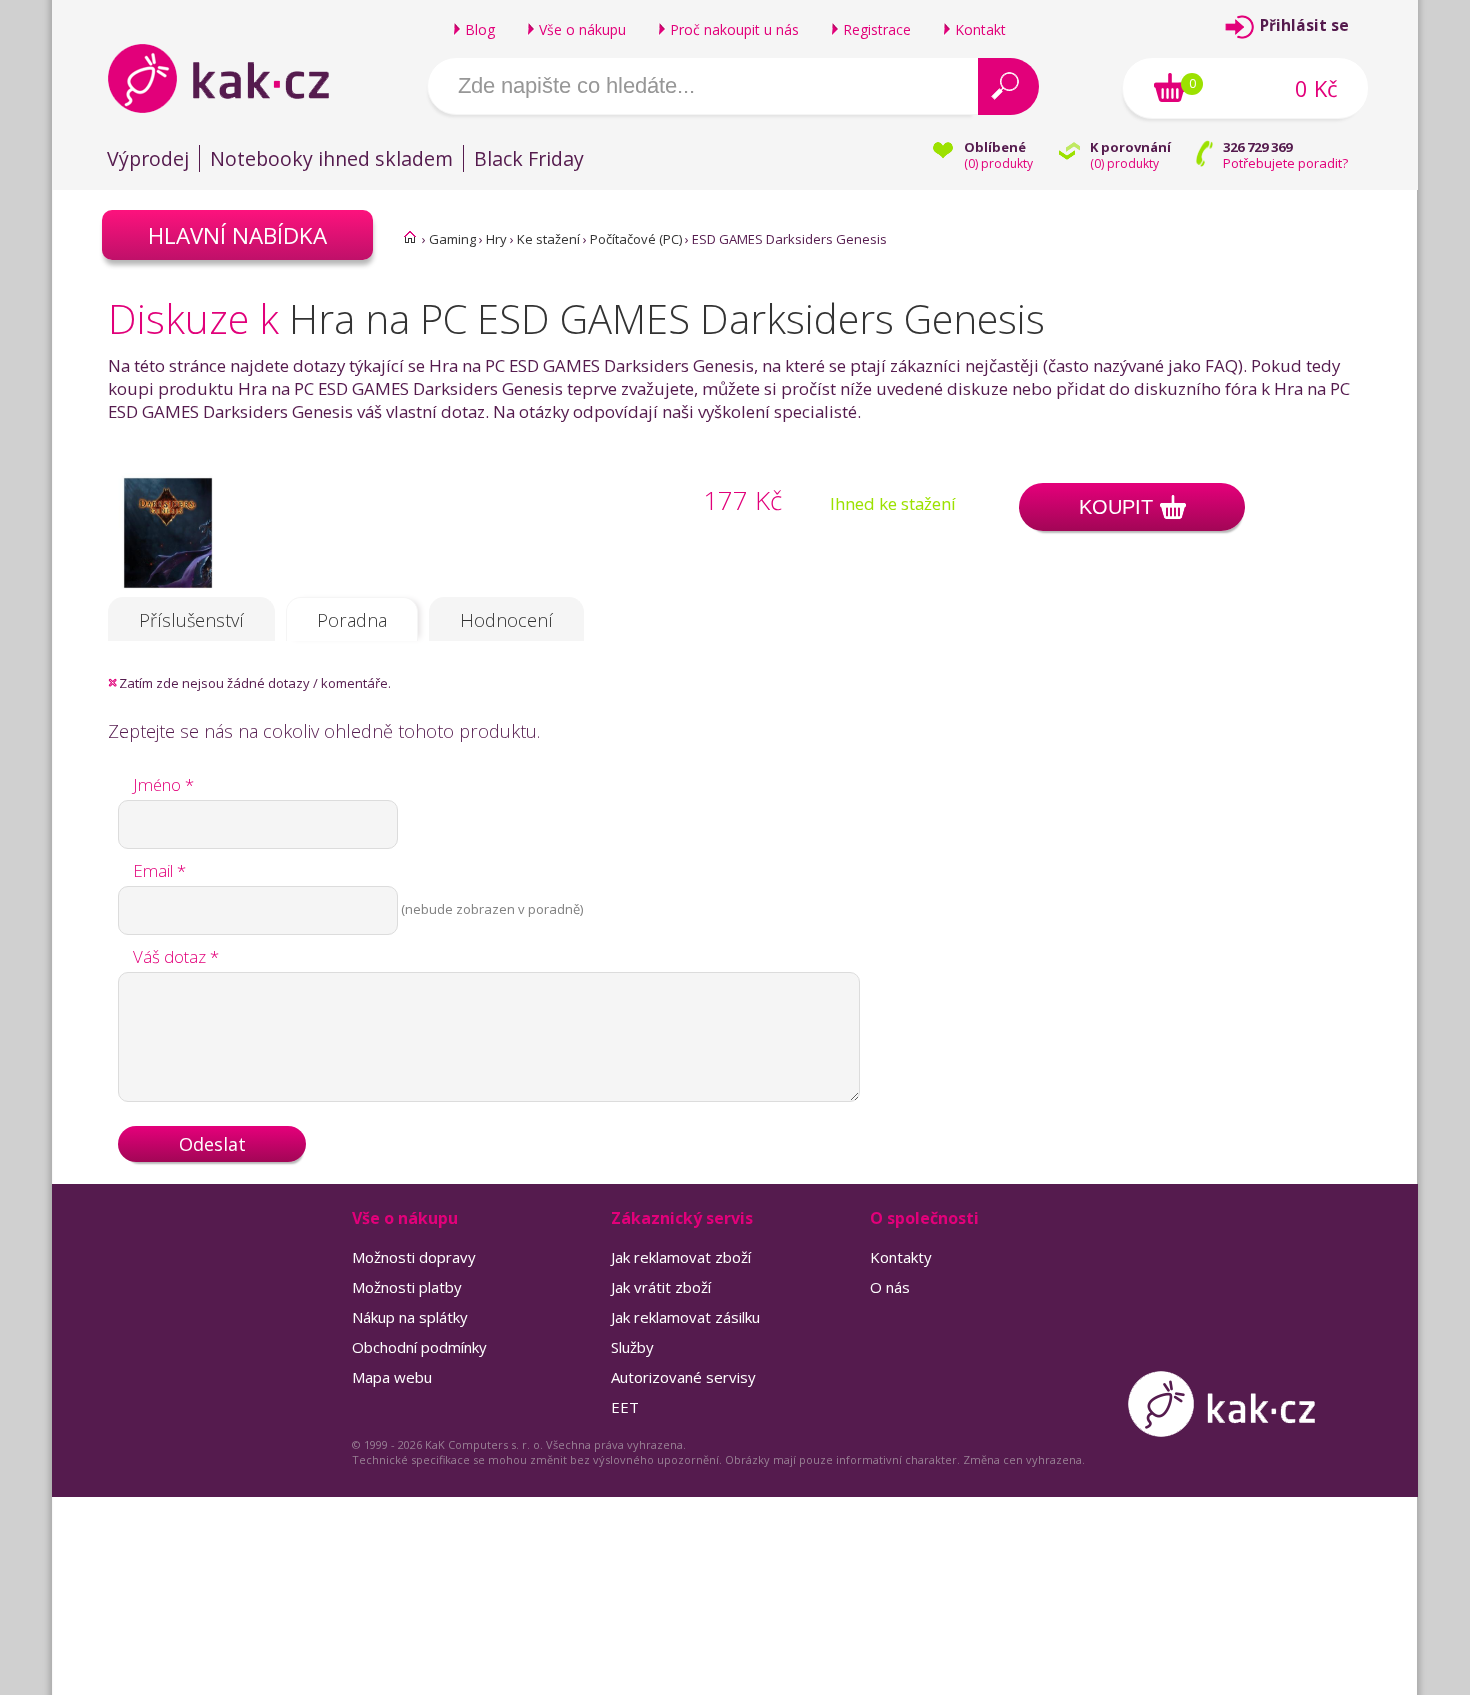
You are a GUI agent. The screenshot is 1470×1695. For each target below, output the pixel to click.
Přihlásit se (1304, 25)
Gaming (452, 239)
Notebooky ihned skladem (331, 158)
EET (625, 1407)
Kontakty (901, 1257)
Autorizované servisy (683, 1377)
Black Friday (529, 158)
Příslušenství (191, 620)
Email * (159, 870)
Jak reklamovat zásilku (685, 1317)
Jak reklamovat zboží (681, 1257)
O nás (890, 1287)
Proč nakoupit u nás (734, 29)
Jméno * (163, 784)
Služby (632, 1347)
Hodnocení (506, 620)
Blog (480, 29)
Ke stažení (548, 239)
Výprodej (148, 158)
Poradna (352, 620)
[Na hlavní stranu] (235, 78)
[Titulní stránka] (410, 237)
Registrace (877, 29)
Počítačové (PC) (636, 239)
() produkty (998, 163)
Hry (496, 239)
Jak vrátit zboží (661, 1287)
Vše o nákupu (582, 29)
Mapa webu (392, 1377)
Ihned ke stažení (893, 503)
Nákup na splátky (410, 1317)
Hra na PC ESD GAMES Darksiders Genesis (667, 318)
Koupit (1116, 507)
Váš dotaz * (176, 956)
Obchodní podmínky (419, 1347)
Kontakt (980, 29)
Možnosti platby (407, 1287)
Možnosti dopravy (414, 1257)
